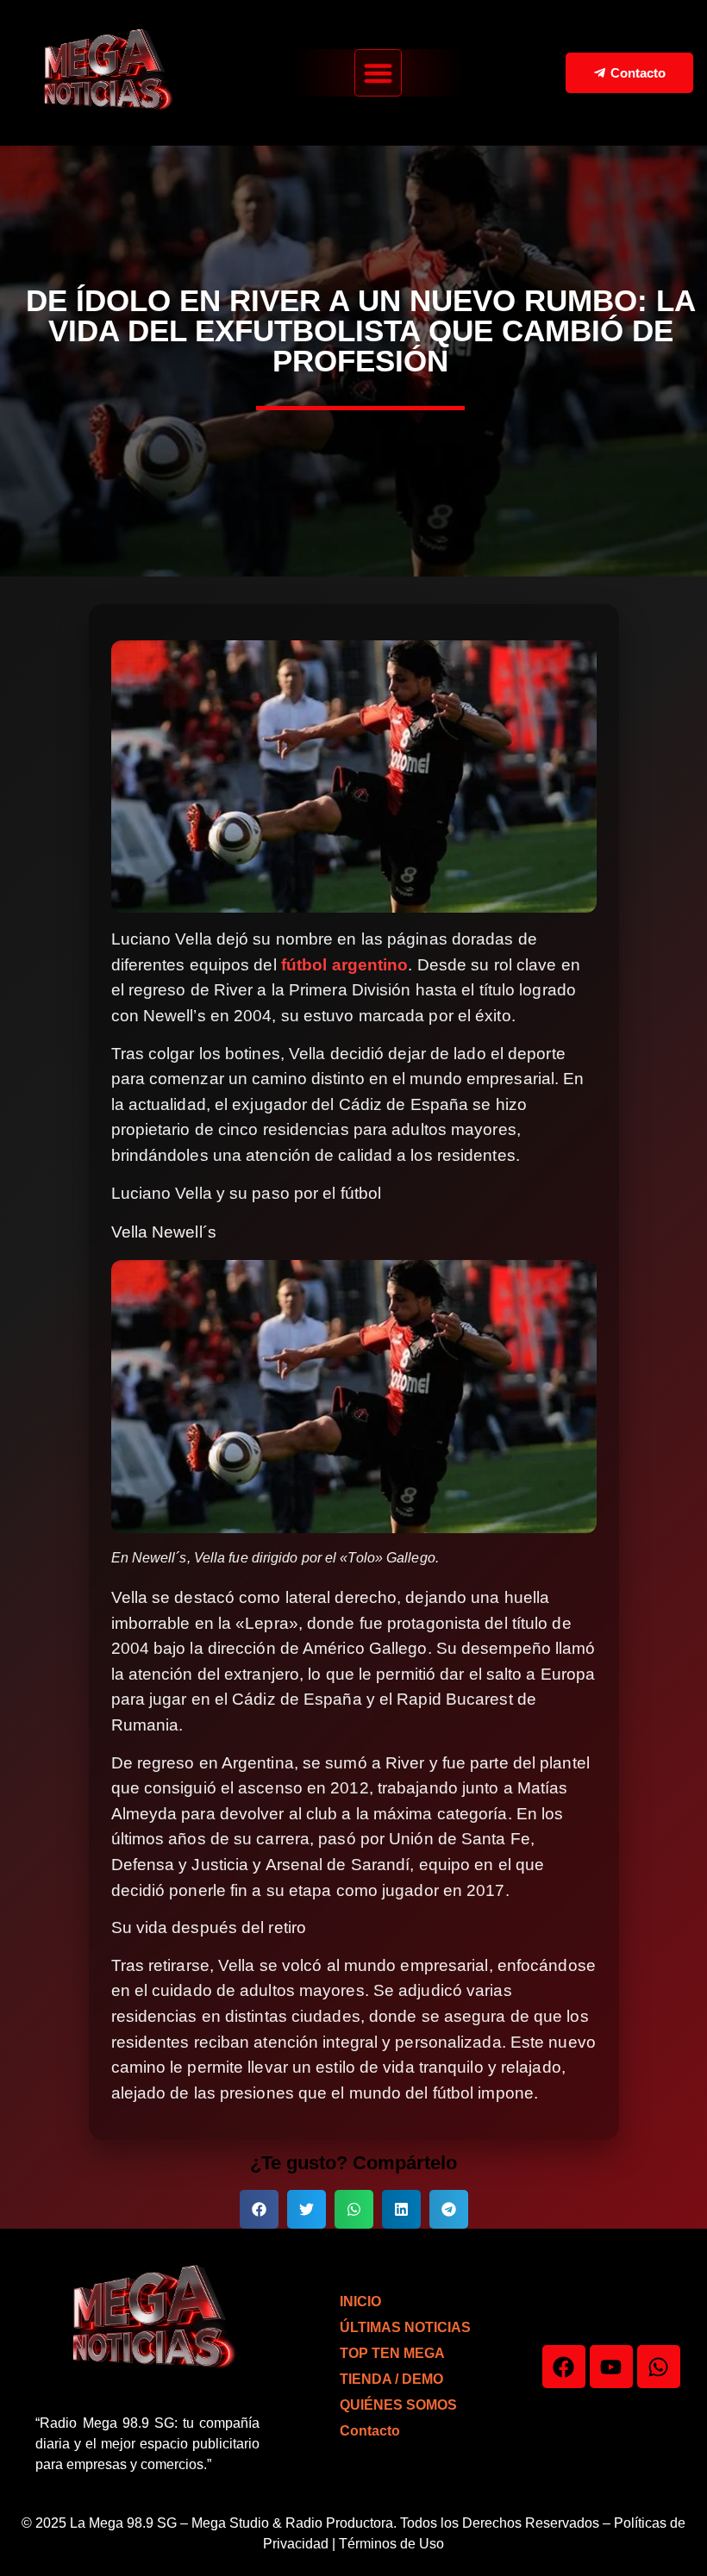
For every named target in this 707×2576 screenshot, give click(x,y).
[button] (378, 73)
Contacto (370, 2431)
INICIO (360, 2302)
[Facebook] (564, 2367)
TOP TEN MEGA (392, 2353)
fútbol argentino (345, 965)
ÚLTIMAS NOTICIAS (405, 2327)
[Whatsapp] (659, 2367)
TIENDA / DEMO (391, 2379)
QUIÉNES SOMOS (398, 2405)
